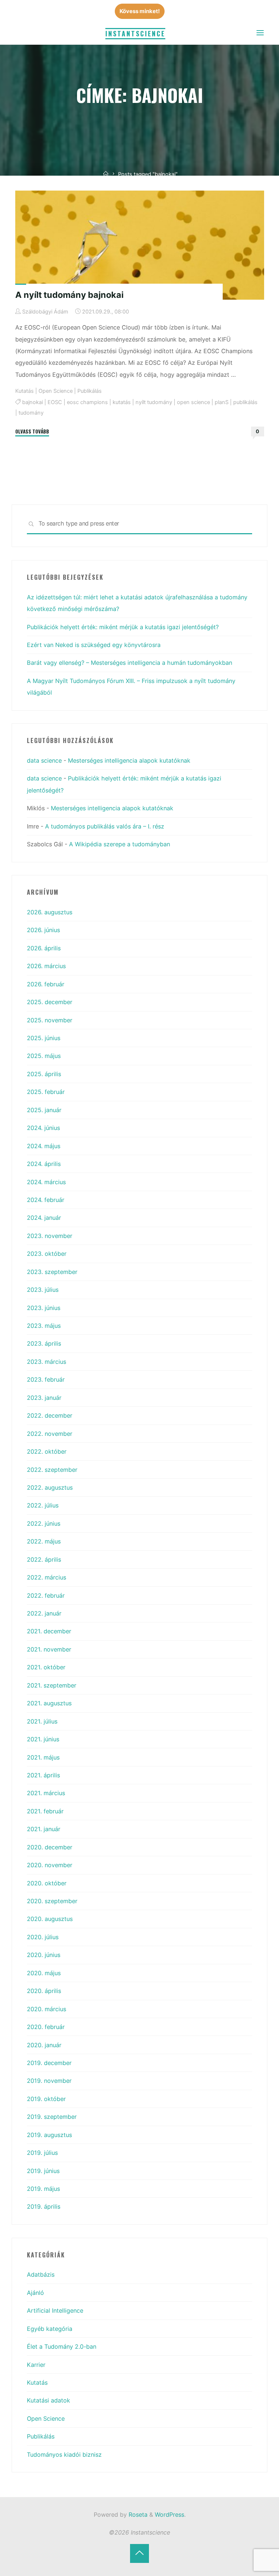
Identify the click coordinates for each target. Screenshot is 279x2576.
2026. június (43, 930)
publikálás (245, 402)
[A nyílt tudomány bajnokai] (140, 245)
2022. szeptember (52, 1470)
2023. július (43, 1290)
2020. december (50, 1847)
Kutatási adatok (48, 2400)
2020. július (43, 1937)
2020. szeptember (52, 1901)
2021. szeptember (52, 1685)
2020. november (50, 1865)
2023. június (44, 1308)
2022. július (43, 1505)
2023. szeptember (52, 1272)
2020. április (44, 1991)
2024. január (44, 1218)
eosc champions (87, 402)
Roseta (137, 2515)
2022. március (46, 1577)
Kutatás (25, 391)
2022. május (44, 1541)
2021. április (43, 1775)
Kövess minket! (140, 11)
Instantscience (135, 33)
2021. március (46, 1793)
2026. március (46, 966)
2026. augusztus (50, 912)
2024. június (43, 1128)
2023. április (44, 1343)
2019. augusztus (49, 2135)
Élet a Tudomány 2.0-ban (62, 2347)
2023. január (44, 1398)
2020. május (44, 1973)
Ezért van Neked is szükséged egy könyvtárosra (94, 645)
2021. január (44, 1829)
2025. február (46, 1092)
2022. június (44, 1523)
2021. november (49, 1649)
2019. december (49, 2063)
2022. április (44, 1559)
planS (221, 402)
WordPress (169, 2515)
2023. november (50, 1236)
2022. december (50, 1415)
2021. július (42, 1721)
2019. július (42, 2153)
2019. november (49, 2081)
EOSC (54, 402)
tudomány (31, 413)
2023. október (47, 1254)
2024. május (44, 1146)
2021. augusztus (49, 1703)
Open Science (56, 391)
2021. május (43, 1757)
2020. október (47, 1883)
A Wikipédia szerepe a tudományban (120, 844)
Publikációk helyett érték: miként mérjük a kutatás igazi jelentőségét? (124, 627)
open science (193, 402)
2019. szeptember (52, 2117)
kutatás (121, 402)
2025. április (44, 1074)
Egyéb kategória (50, 2329)
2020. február (46, 2027)
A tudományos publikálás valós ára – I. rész (105, 826)
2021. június (43, 1739)
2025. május (44, 1056)
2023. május (44, 1326)
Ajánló (35, 2293)
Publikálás (90, 391)
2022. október (47, 1451)
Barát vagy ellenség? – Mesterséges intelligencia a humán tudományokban (130, 663)
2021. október (46, 1667)
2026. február (46, 984)
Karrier (36, 2365)
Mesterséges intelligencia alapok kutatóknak (129, 760)
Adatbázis (41, 2275)
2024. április (44, 1164)
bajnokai (32, 402)
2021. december (49, 1631)
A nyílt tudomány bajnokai (69, 295)
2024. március (46, 1182)
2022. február (46, 1595)
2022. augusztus (50, 1487)
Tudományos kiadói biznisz (64, 2455)
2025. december (50, 1002)
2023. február (46, 1379)
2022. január (44, 1613)
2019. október (46, 2099)
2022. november (50, 1434)
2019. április (44, 2206)
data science (44, 760)
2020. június (44, 1955)
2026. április (44, 948)
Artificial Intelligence (55, 2311)
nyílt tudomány (153, 402)
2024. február (46, 1200)
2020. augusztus (50, 1919)
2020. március (46, 2009)
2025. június (44, 1038)
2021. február (45, 1811)
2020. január (44, 2045)
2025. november (50, 1020)
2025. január (44, 1110)
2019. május (43, 2189)
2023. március (46, 1362)
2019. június (43, 2171)
